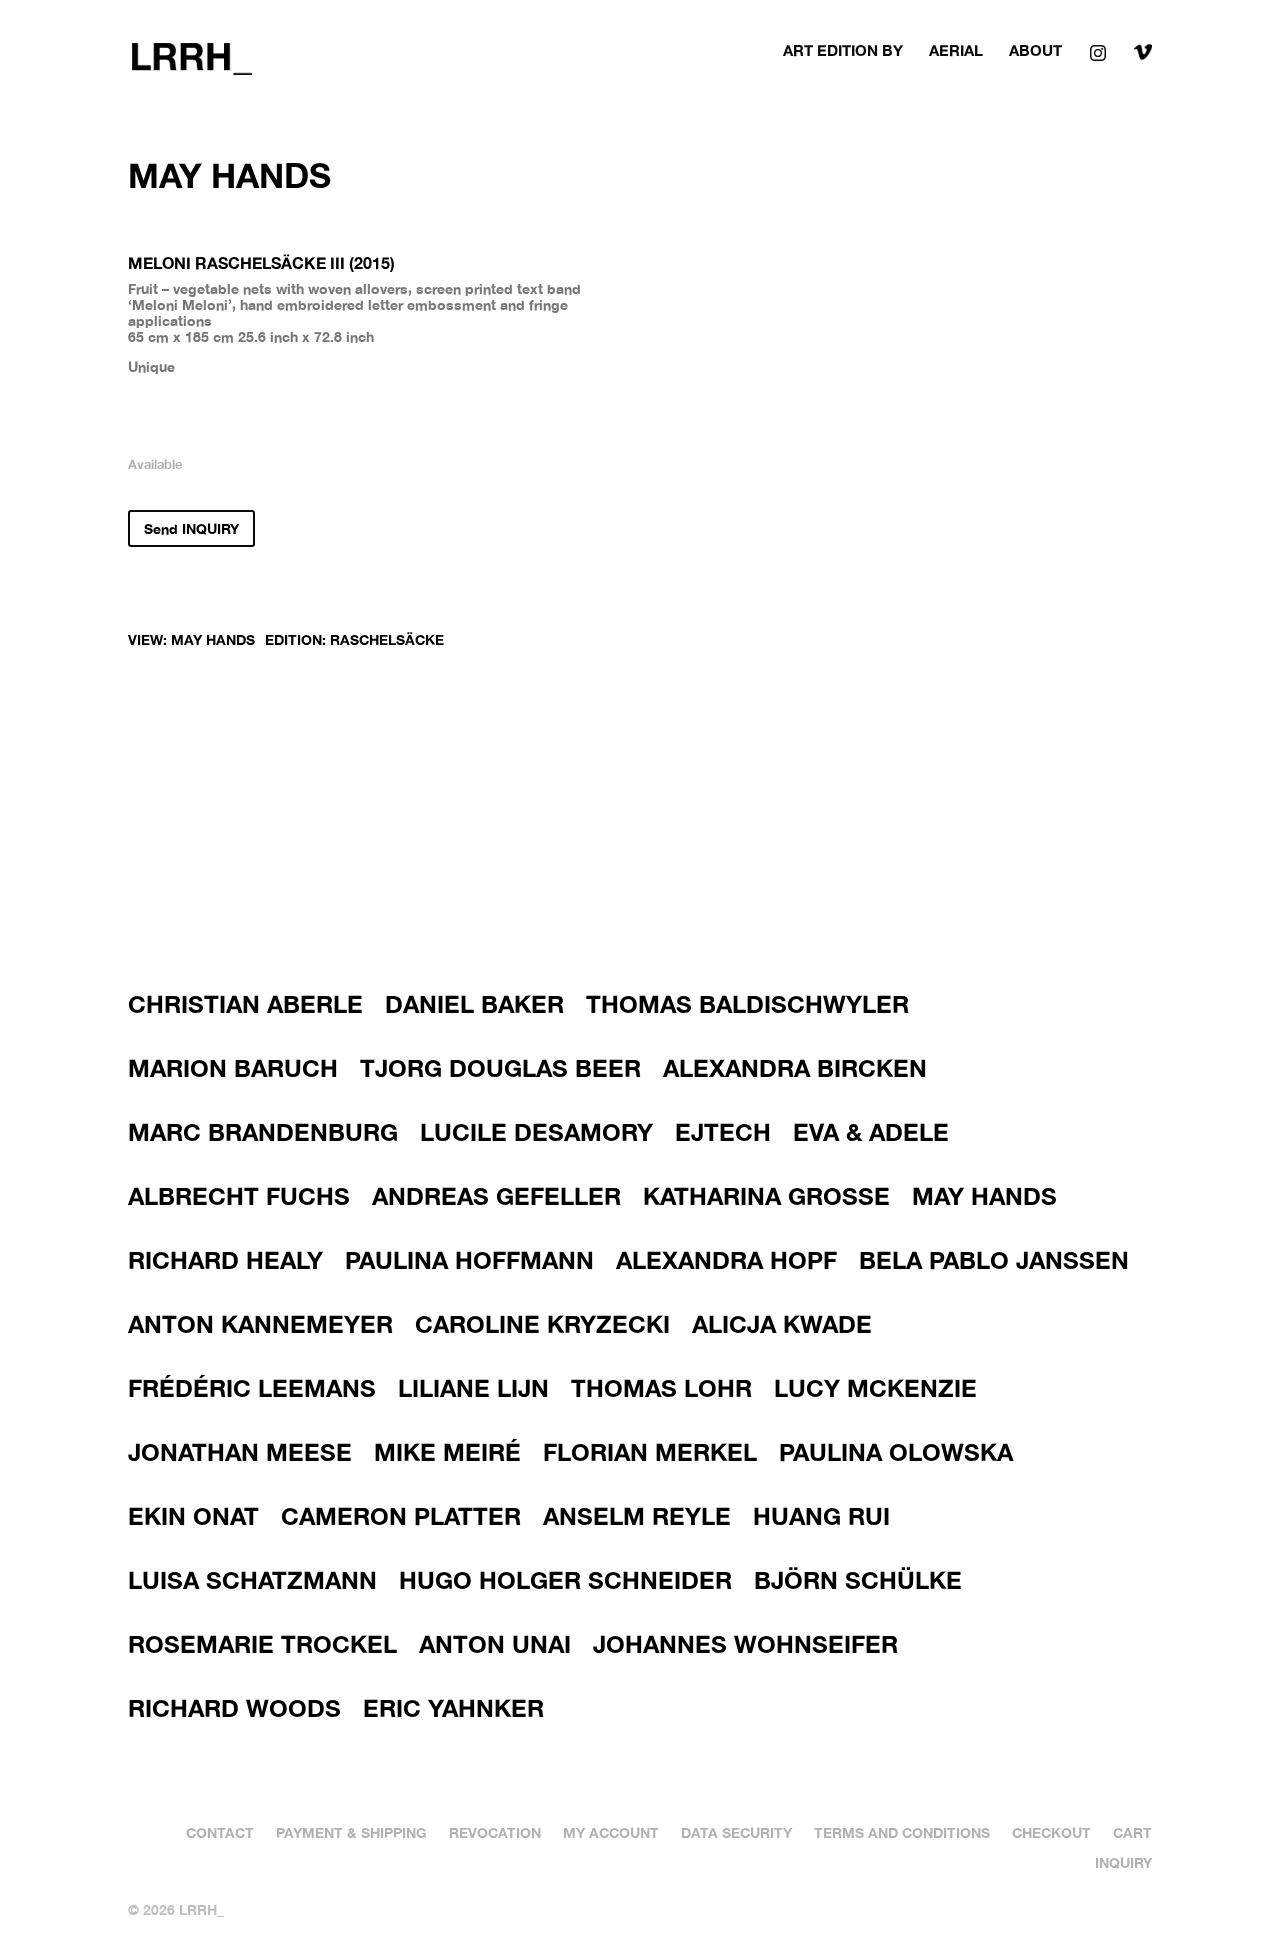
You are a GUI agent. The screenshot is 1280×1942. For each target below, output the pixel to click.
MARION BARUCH (233, 1068)
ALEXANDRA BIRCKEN (795, 1068)
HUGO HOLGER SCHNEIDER (565, 1580)
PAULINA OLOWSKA (896, 1452)
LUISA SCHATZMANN (252, 1580)
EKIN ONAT (193, 1516)
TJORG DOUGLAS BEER (500, 1068)
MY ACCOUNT (611, 1832)
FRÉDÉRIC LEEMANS (252, 1388)
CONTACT (220, 1832)
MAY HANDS (213, 639)
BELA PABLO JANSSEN (994, 1260)
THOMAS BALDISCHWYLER (747, 1004)
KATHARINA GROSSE (766, 1196)
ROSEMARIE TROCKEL (262, 1644)
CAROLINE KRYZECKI (542, 1324)
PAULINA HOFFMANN (469, 1260)
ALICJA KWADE (782, 1324)
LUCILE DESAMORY (536, 1132)
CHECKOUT (1051, 1832)
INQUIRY (1123, 1862)
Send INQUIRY (191, 528)
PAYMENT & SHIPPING (351, 1832)
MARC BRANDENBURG (263, 1132)
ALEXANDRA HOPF (726, 1260)
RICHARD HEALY (225, 1260)
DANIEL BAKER (474, 1004)
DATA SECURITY (736, 1832)
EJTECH (723, 1132)
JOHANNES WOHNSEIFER (745, 1644)
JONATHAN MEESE (240, 1452)
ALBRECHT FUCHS (239, 1196)
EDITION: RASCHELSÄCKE (354, 639)
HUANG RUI (821, 1516)
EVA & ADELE (871, 1132)
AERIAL (956, 51)
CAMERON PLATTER (401, 1516)
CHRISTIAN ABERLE (245, 1004)
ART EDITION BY (843, 51)
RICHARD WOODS (234, 1708)
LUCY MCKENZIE (875, 1388)
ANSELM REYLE (637, 1516)
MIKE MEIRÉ (447, 1452)
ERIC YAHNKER (453, 1708)
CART (1132, 1832)
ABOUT (1035, 51)
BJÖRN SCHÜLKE (858, 1580)
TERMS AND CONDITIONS (902, 1832)
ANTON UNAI (495, 1644)
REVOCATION (495, 1832)
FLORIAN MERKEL (650, 1452)
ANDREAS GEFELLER (496, 1196)
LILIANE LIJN (473, 1388)
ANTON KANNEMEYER (260, 1324)
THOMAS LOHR (661, 1388)
